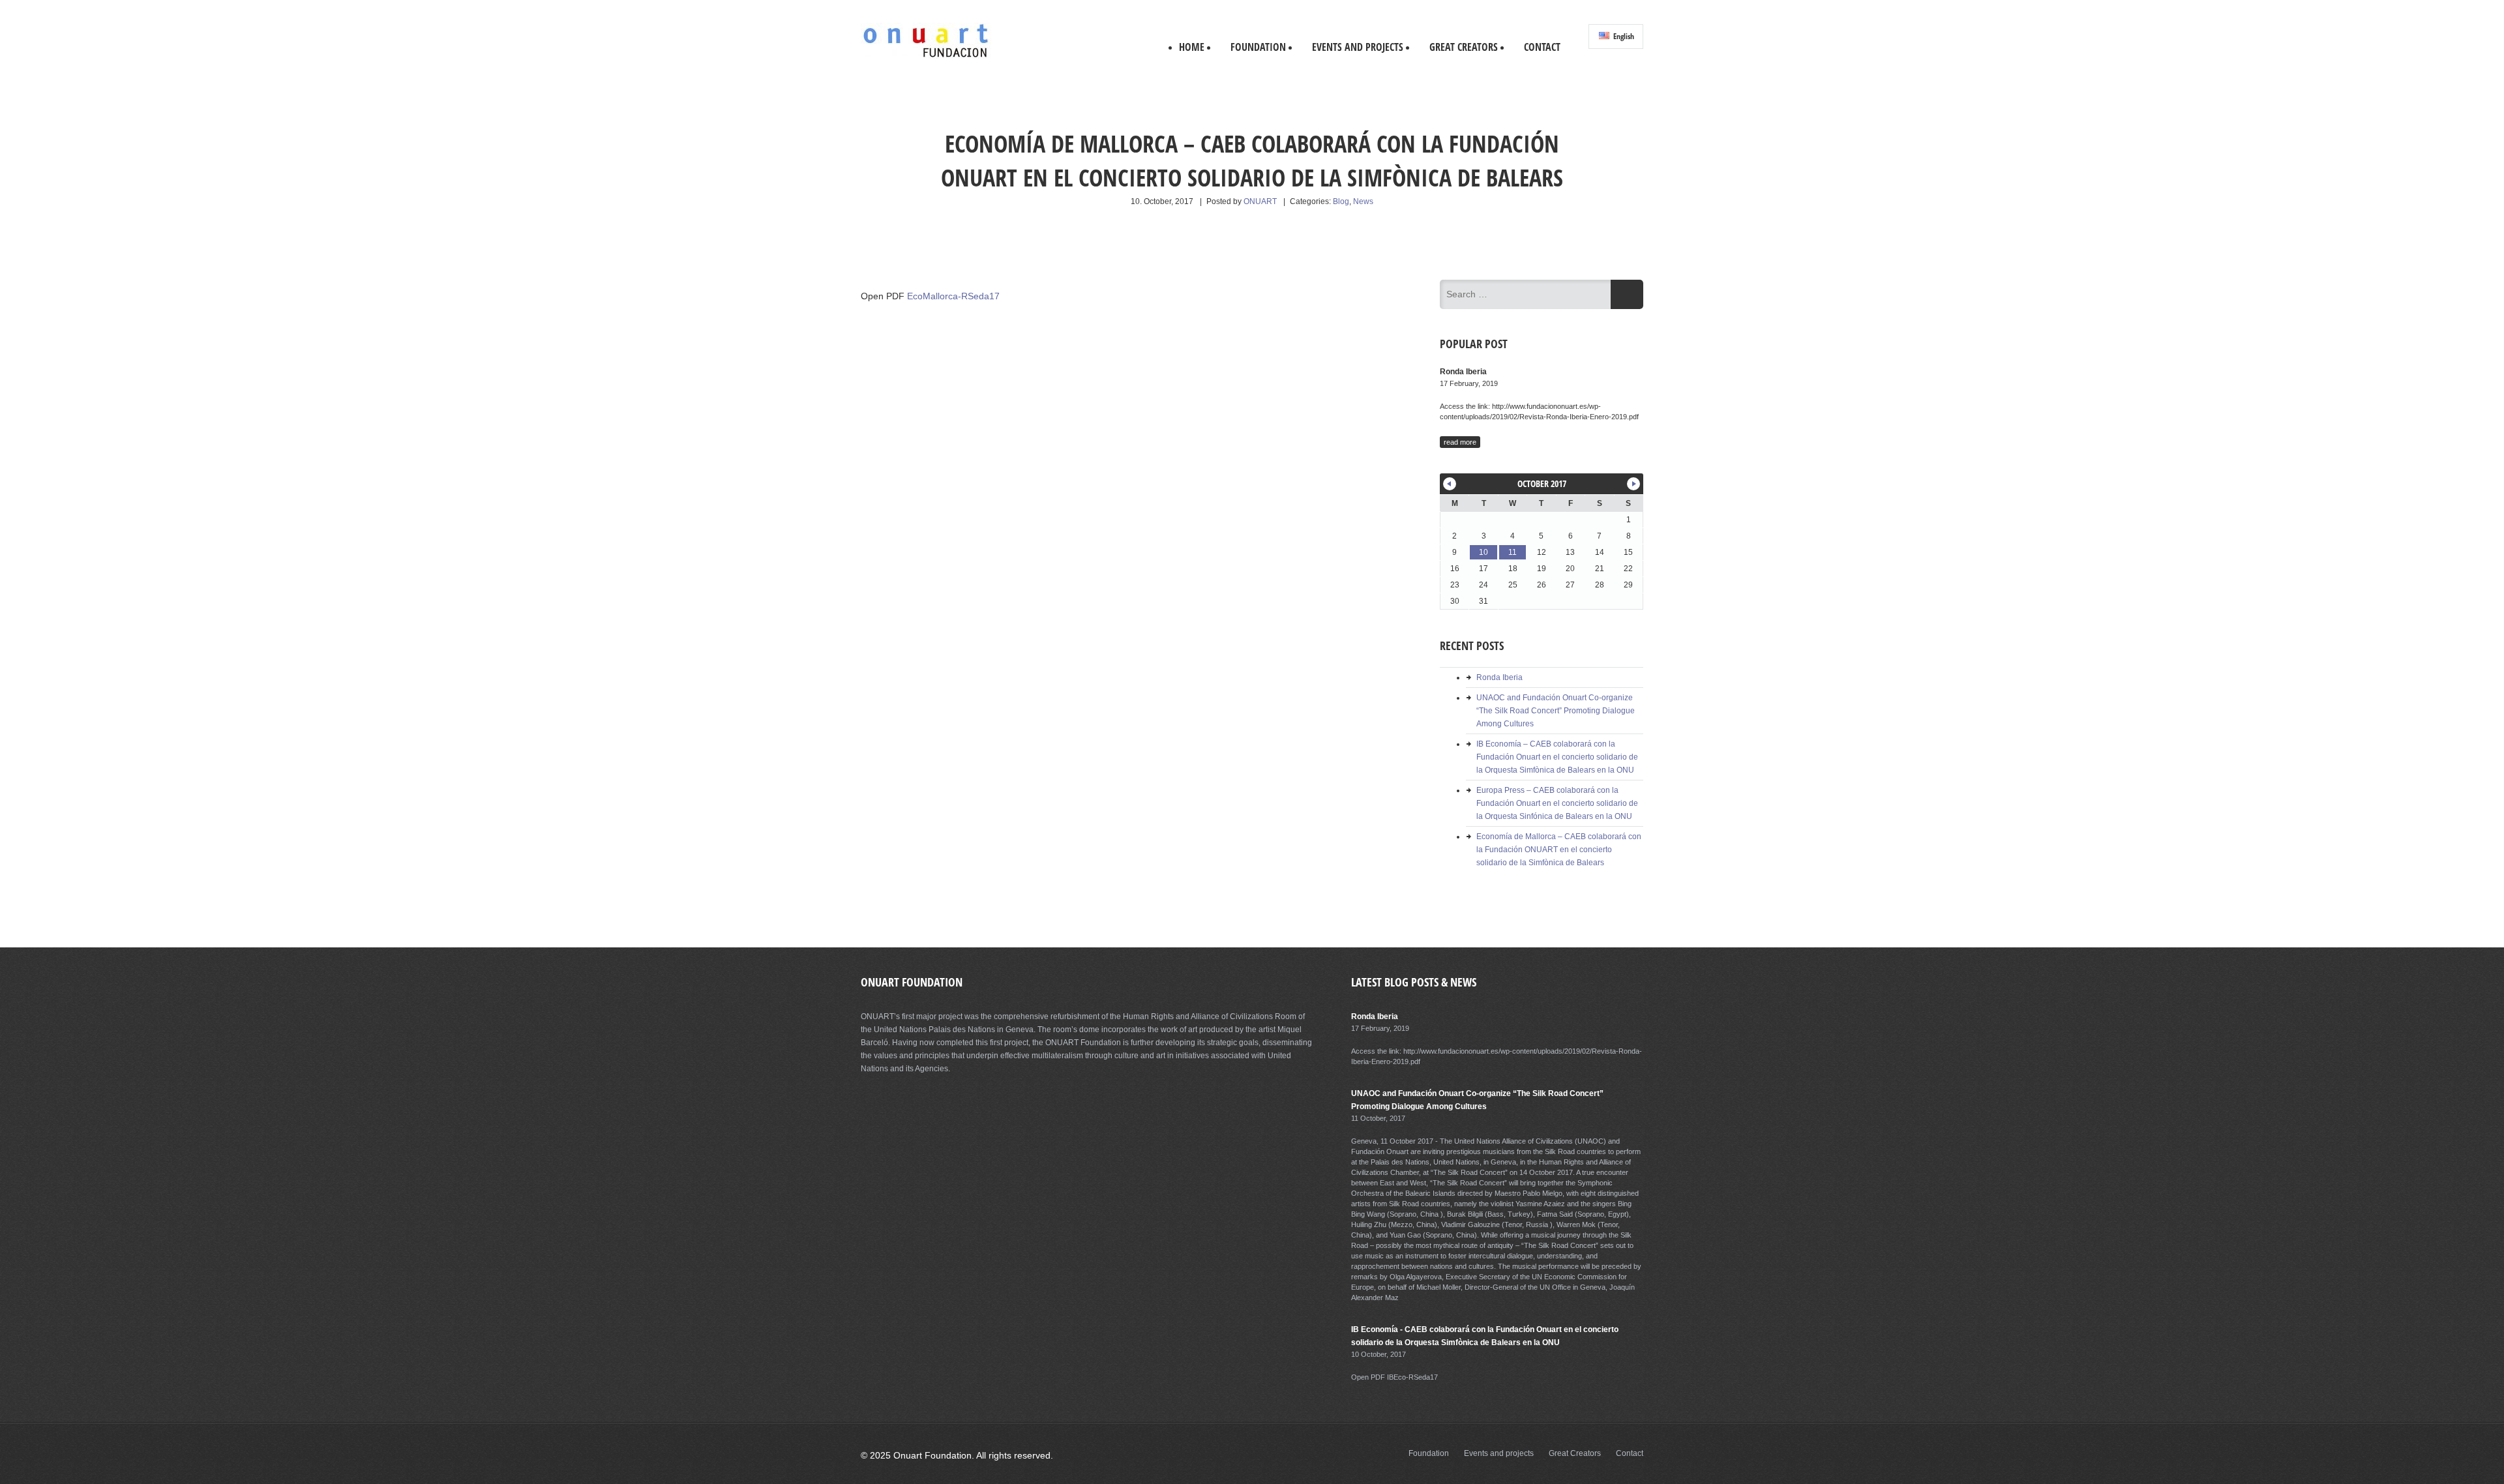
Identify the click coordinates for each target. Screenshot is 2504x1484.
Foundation (1258, 47)
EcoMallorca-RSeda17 (953, 296)
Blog (1341, 201)
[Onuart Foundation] (926, 56)
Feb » (1633, 484)
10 (1483, 552)
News (1363, 201)
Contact (1542, 47)
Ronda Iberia (1499, 677)
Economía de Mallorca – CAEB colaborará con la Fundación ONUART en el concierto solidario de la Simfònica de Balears (1559, 850)
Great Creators (1464, 47)
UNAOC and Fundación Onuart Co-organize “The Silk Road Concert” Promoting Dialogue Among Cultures (1556, 711)
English (1623, 36)
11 (1513, 552)
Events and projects (1358, 47)
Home (1192, 47)
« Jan (1450, 484)
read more (1460, 442)
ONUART (1260, 201)
